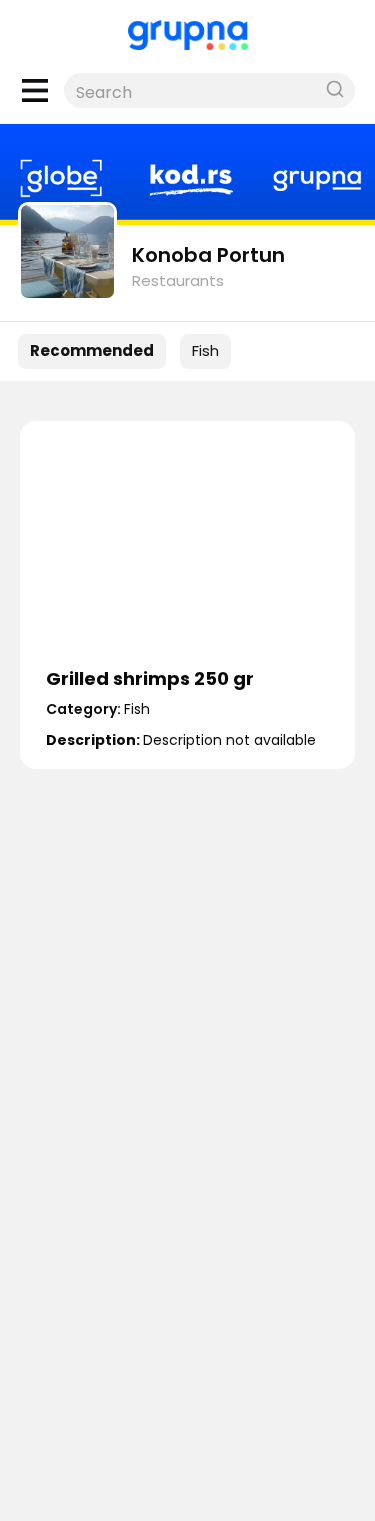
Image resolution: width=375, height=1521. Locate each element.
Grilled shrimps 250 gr (150, 678)
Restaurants (178, 280)
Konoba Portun (208, 255)
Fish (205, 350)
